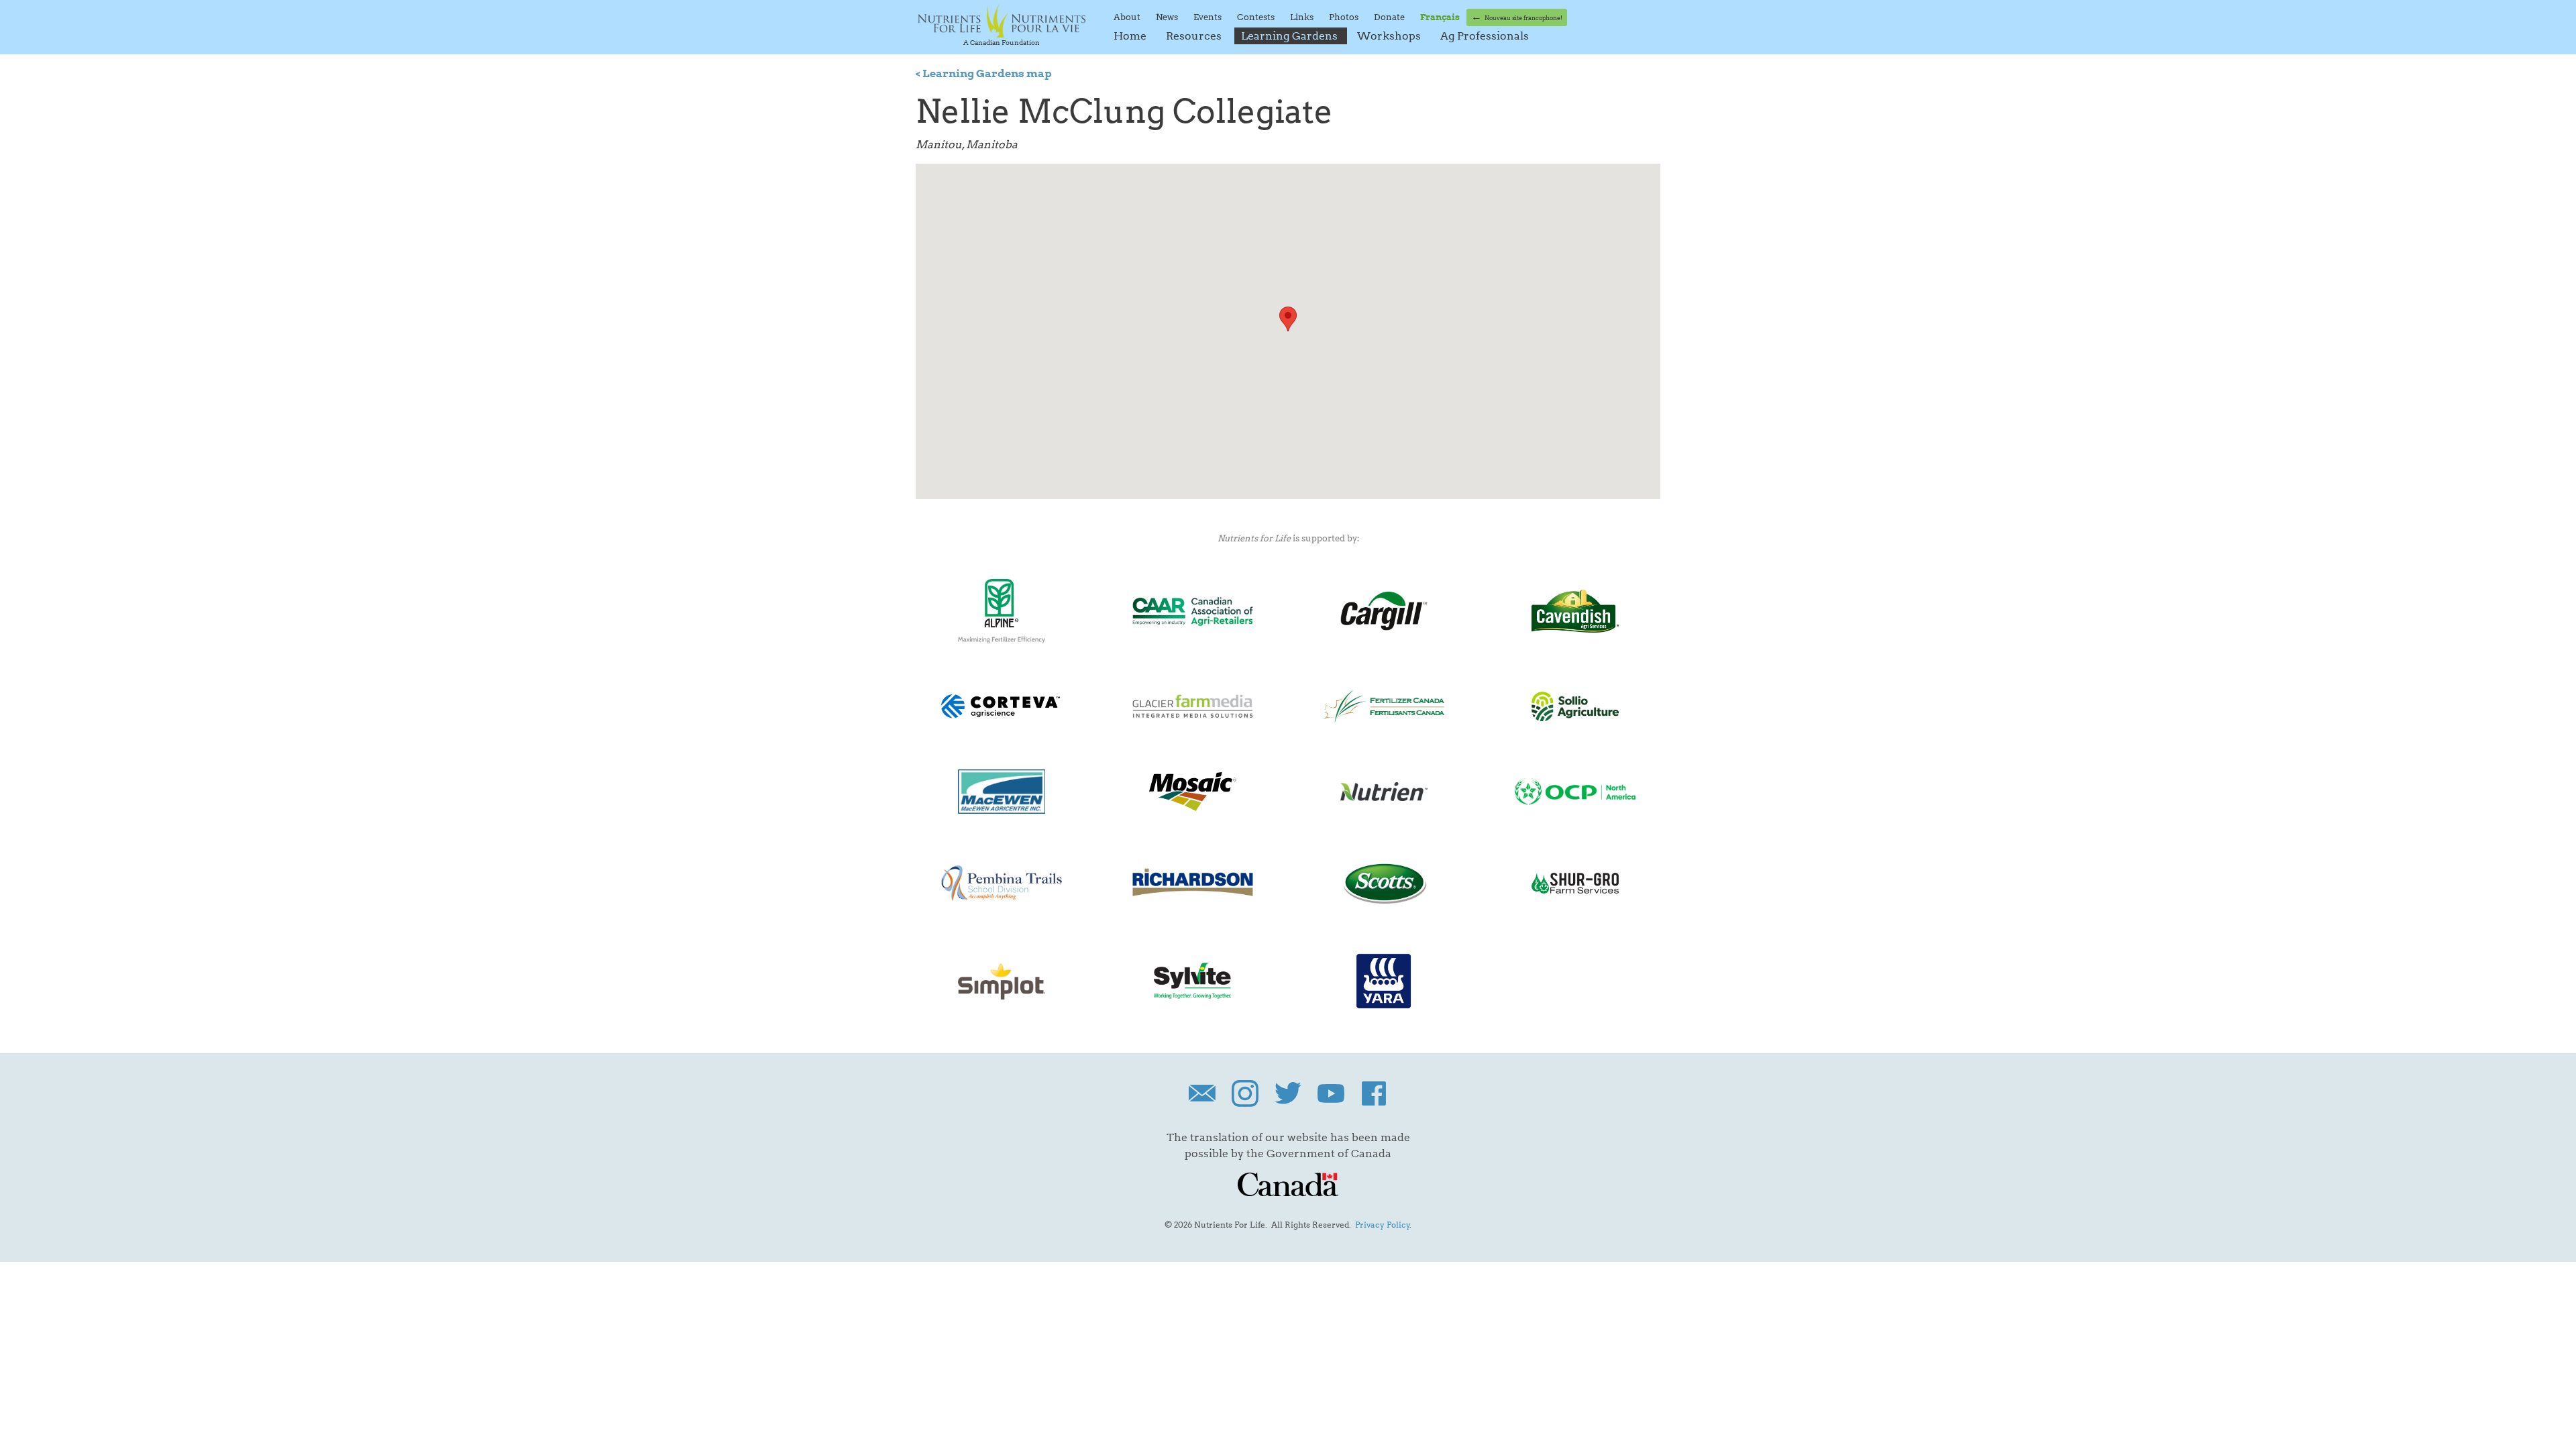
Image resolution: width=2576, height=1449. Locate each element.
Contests (1257, 17)
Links (1303, 17)
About (1128, 17)
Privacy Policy (1383, 1225)
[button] (1288, 319)
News (1168, 17)
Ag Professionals (1485, 36)
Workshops (1390, 36)
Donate (1390, 17)
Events (1209, 17)
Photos (1345, 17)
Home (1131, 36)
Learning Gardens (1291, 36)
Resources (1195, 36)
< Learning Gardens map (984, 73)
